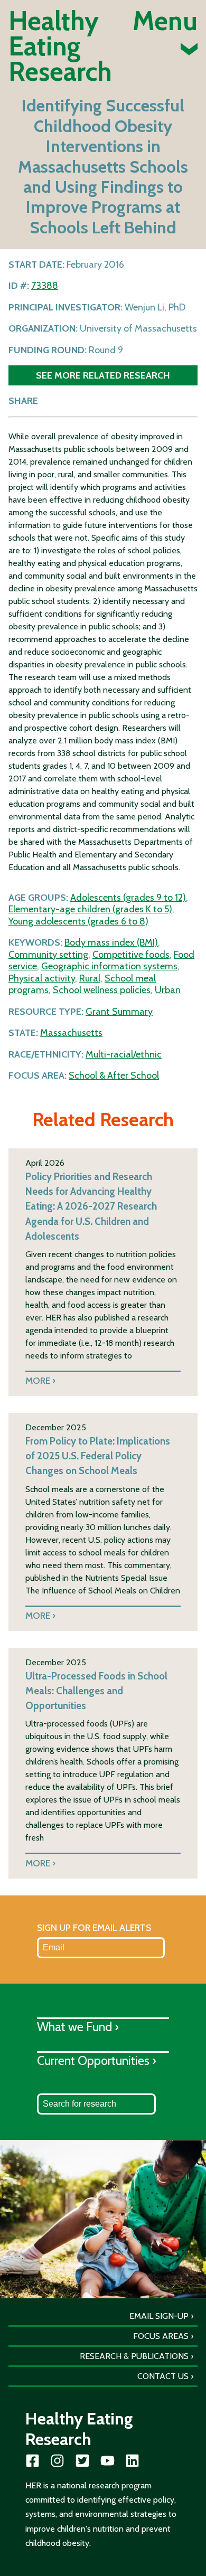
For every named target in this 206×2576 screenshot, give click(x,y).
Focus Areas (161, 2336)
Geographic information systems (109, 966)
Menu (165, 23)
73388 (45, 286)
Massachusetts (71, 1033)
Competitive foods (131, 955)
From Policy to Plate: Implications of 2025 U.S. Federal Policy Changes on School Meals (98, 1456)
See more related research (103, 375)
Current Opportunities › (97, 2060)
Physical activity (42, 978)
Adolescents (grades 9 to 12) (128, 898)
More (38, 1380)
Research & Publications (134, 2356)
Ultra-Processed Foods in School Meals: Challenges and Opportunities (96, 1691)
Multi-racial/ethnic (124, 1054)
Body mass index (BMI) (111, 942)
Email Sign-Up (159, 2316)
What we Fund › (78, 2027)
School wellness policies (102, 990)
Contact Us (163, 2376)
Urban (168, 990)
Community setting (48, 955)
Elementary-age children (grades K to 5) (90, 909)
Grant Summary (119, 1012)
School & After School (114, 1075)
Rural (90, 978)
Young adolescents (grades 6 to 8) (78, 921)
